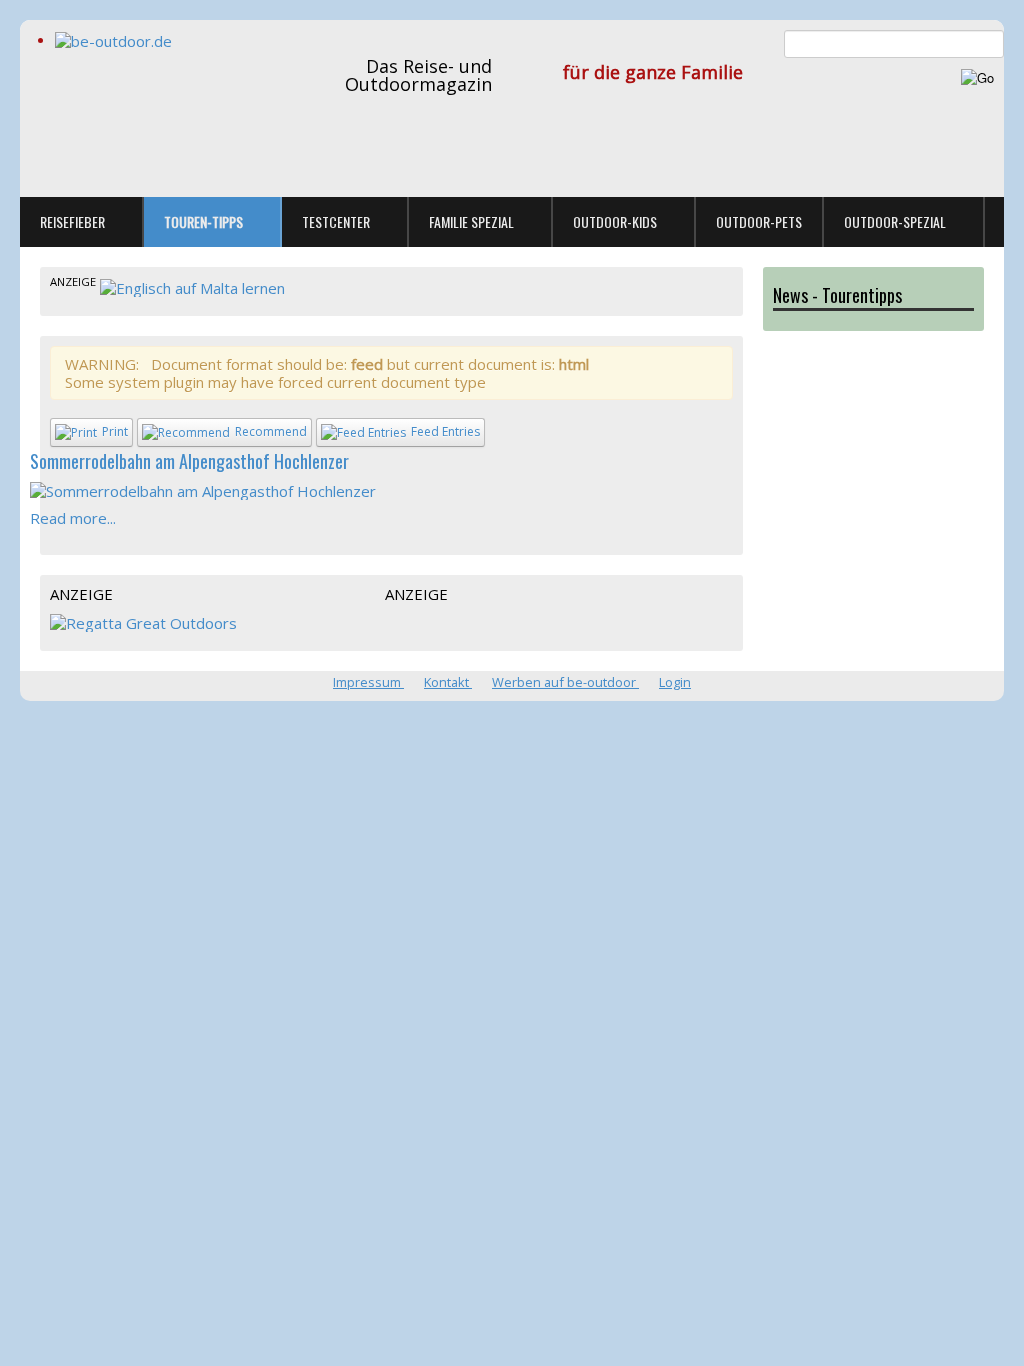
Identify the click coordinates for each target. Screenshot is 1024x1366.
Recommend (271, 431)
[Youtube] (1006, 245)
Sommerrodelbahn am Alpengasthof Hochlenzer (189, 461)
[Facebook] (1006, 189)
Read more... (73, 518)
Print (115, 431)
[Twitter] (1006, 161)
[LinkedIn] (1006, 217)
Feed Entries (445, 431)
